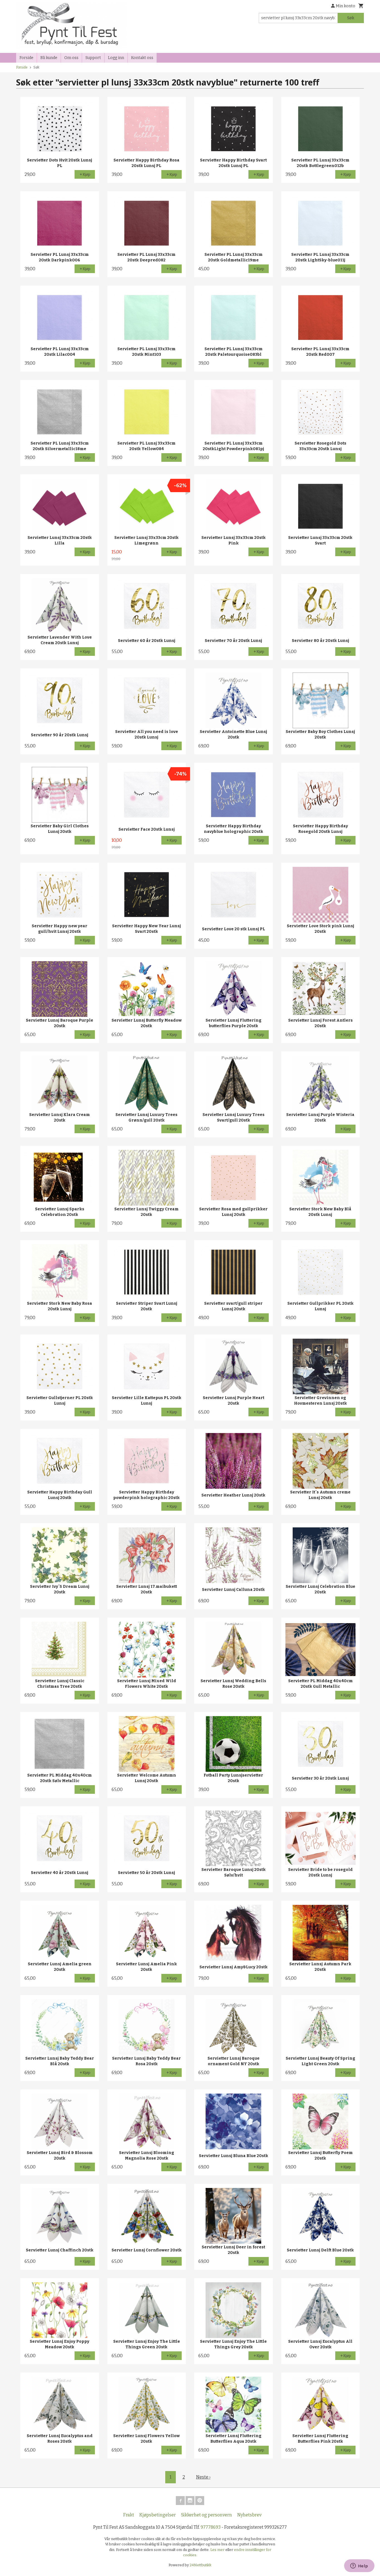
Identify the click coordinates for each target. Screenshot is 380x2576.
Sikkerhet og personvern (207, 2515)
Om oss (71, 58)
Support (93, 58)
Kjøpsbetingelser (158, 2515)
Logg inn (116, 58)
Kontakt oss (142, 58)
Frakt (129, 2515)
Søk (351, 18)
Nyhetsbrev (249, 2515)
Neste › (203, 2477)
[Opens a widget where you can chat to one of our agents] (359, 2566)
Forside (26, 58)
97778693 (211, 2527)
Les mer (218, 2550)
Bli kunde (49, 58)
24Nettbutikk (201, 2565)
